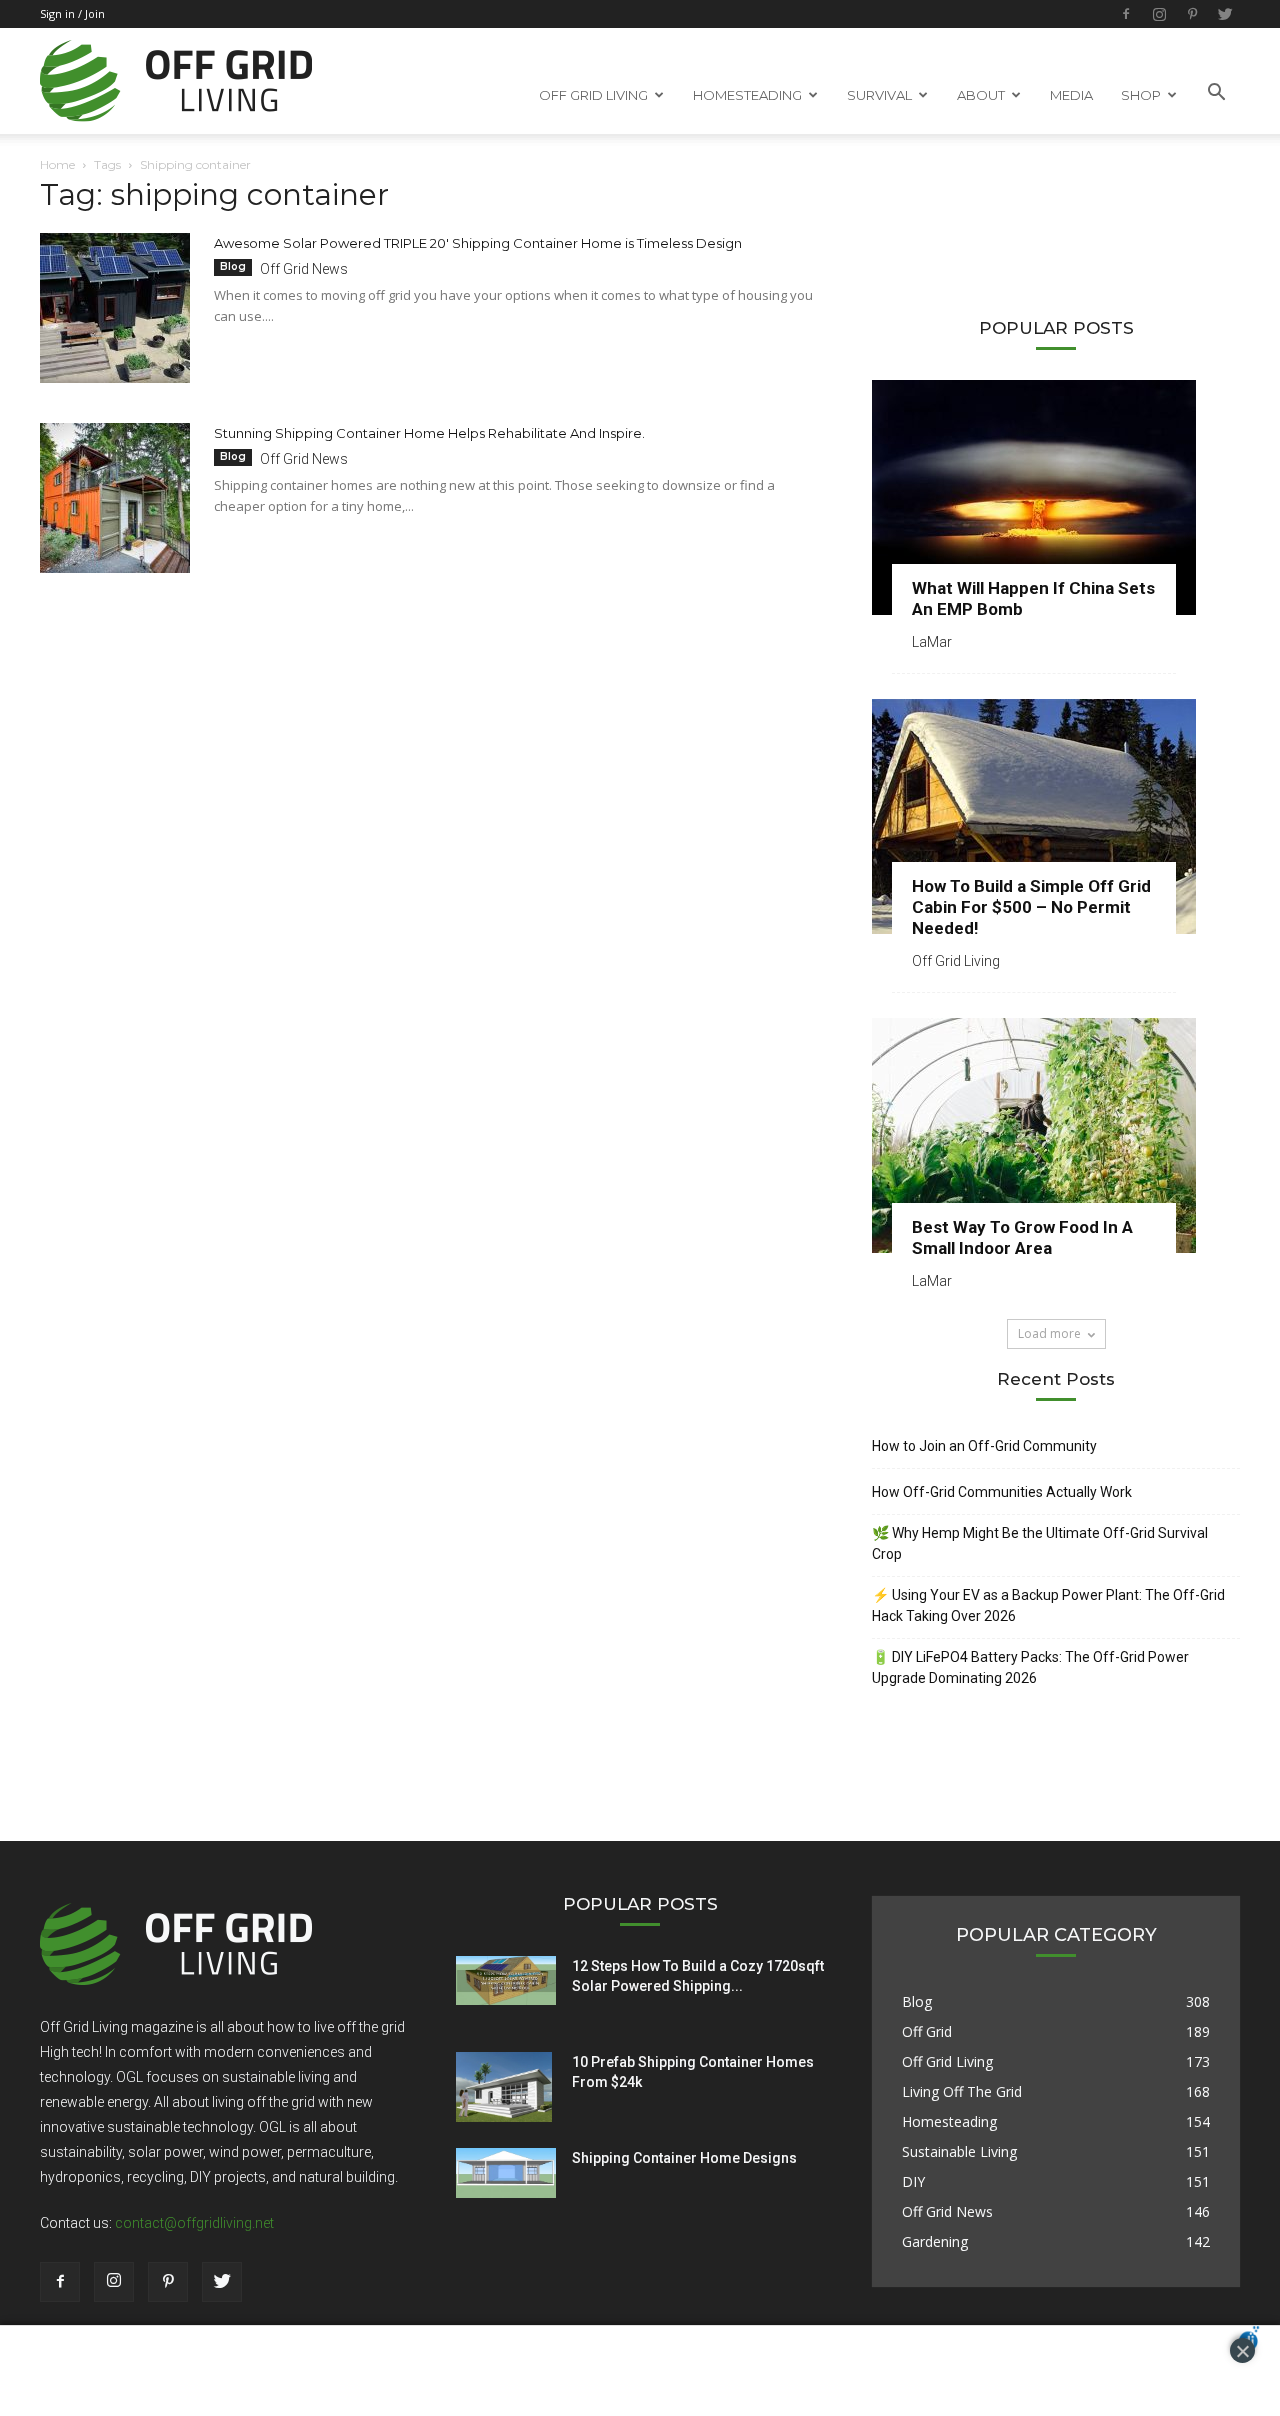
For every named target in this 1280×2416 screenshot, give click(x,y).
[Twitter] (1225, 14)
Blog (233, 266)
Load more (1049, 1333)
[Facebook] (1126, 14)
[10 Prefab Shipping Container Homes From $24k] (504, 2087)
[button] (1216, 93)
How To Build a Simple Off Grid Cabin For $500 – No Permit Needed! (1031, 907)
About (981, 95)
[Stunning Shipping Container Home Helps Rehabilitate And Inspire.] (115, 498)
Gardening (935, 2241)
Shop (1141, 95)
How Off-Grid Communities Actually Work (1002, 1492)
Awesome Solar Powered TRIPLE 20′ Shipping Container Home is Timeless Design (478, 243)
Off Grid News (304, 269)
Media (1071, 95)
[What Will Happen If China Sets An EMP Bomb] (1056, 497)
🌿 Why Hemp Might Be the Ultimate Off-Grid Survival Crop (1040, 1543)
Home (57, 164)
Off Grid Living (956, 961)
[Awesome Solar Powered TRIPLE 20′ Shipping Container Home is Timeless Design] (115, 308)
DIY (913, 2181)
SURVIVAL (879, 95)
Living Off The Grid (962, 2091)
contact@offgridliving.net (194, 2223)
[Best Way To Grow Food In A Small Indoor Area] (1056, 1135)
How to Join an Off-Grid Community (984, 1446)
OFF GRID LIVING (593, 95)
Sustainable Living (959, 2151)
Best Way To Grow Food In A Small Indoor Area (1022, 1237)
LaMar (932, 642)
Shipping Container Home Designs (684, 2158)
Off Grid (927, 2031)
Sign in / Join (72, 13)
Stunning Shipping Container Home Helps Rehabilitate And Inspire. (429, 433)
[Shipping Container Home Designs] (506, 2173)
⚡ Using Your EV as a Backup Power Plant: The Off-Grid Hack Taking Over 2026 (1048, 1605)
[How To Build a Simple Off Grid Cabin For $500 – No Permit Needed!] (1056, 816)
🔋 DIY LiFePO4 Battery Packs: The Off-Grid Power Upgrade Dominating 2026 (1030, 1667)
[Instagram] (1159, 14)
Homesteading (949, 2121)
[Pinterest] (1192, 14)
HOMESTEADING (747, 95)
